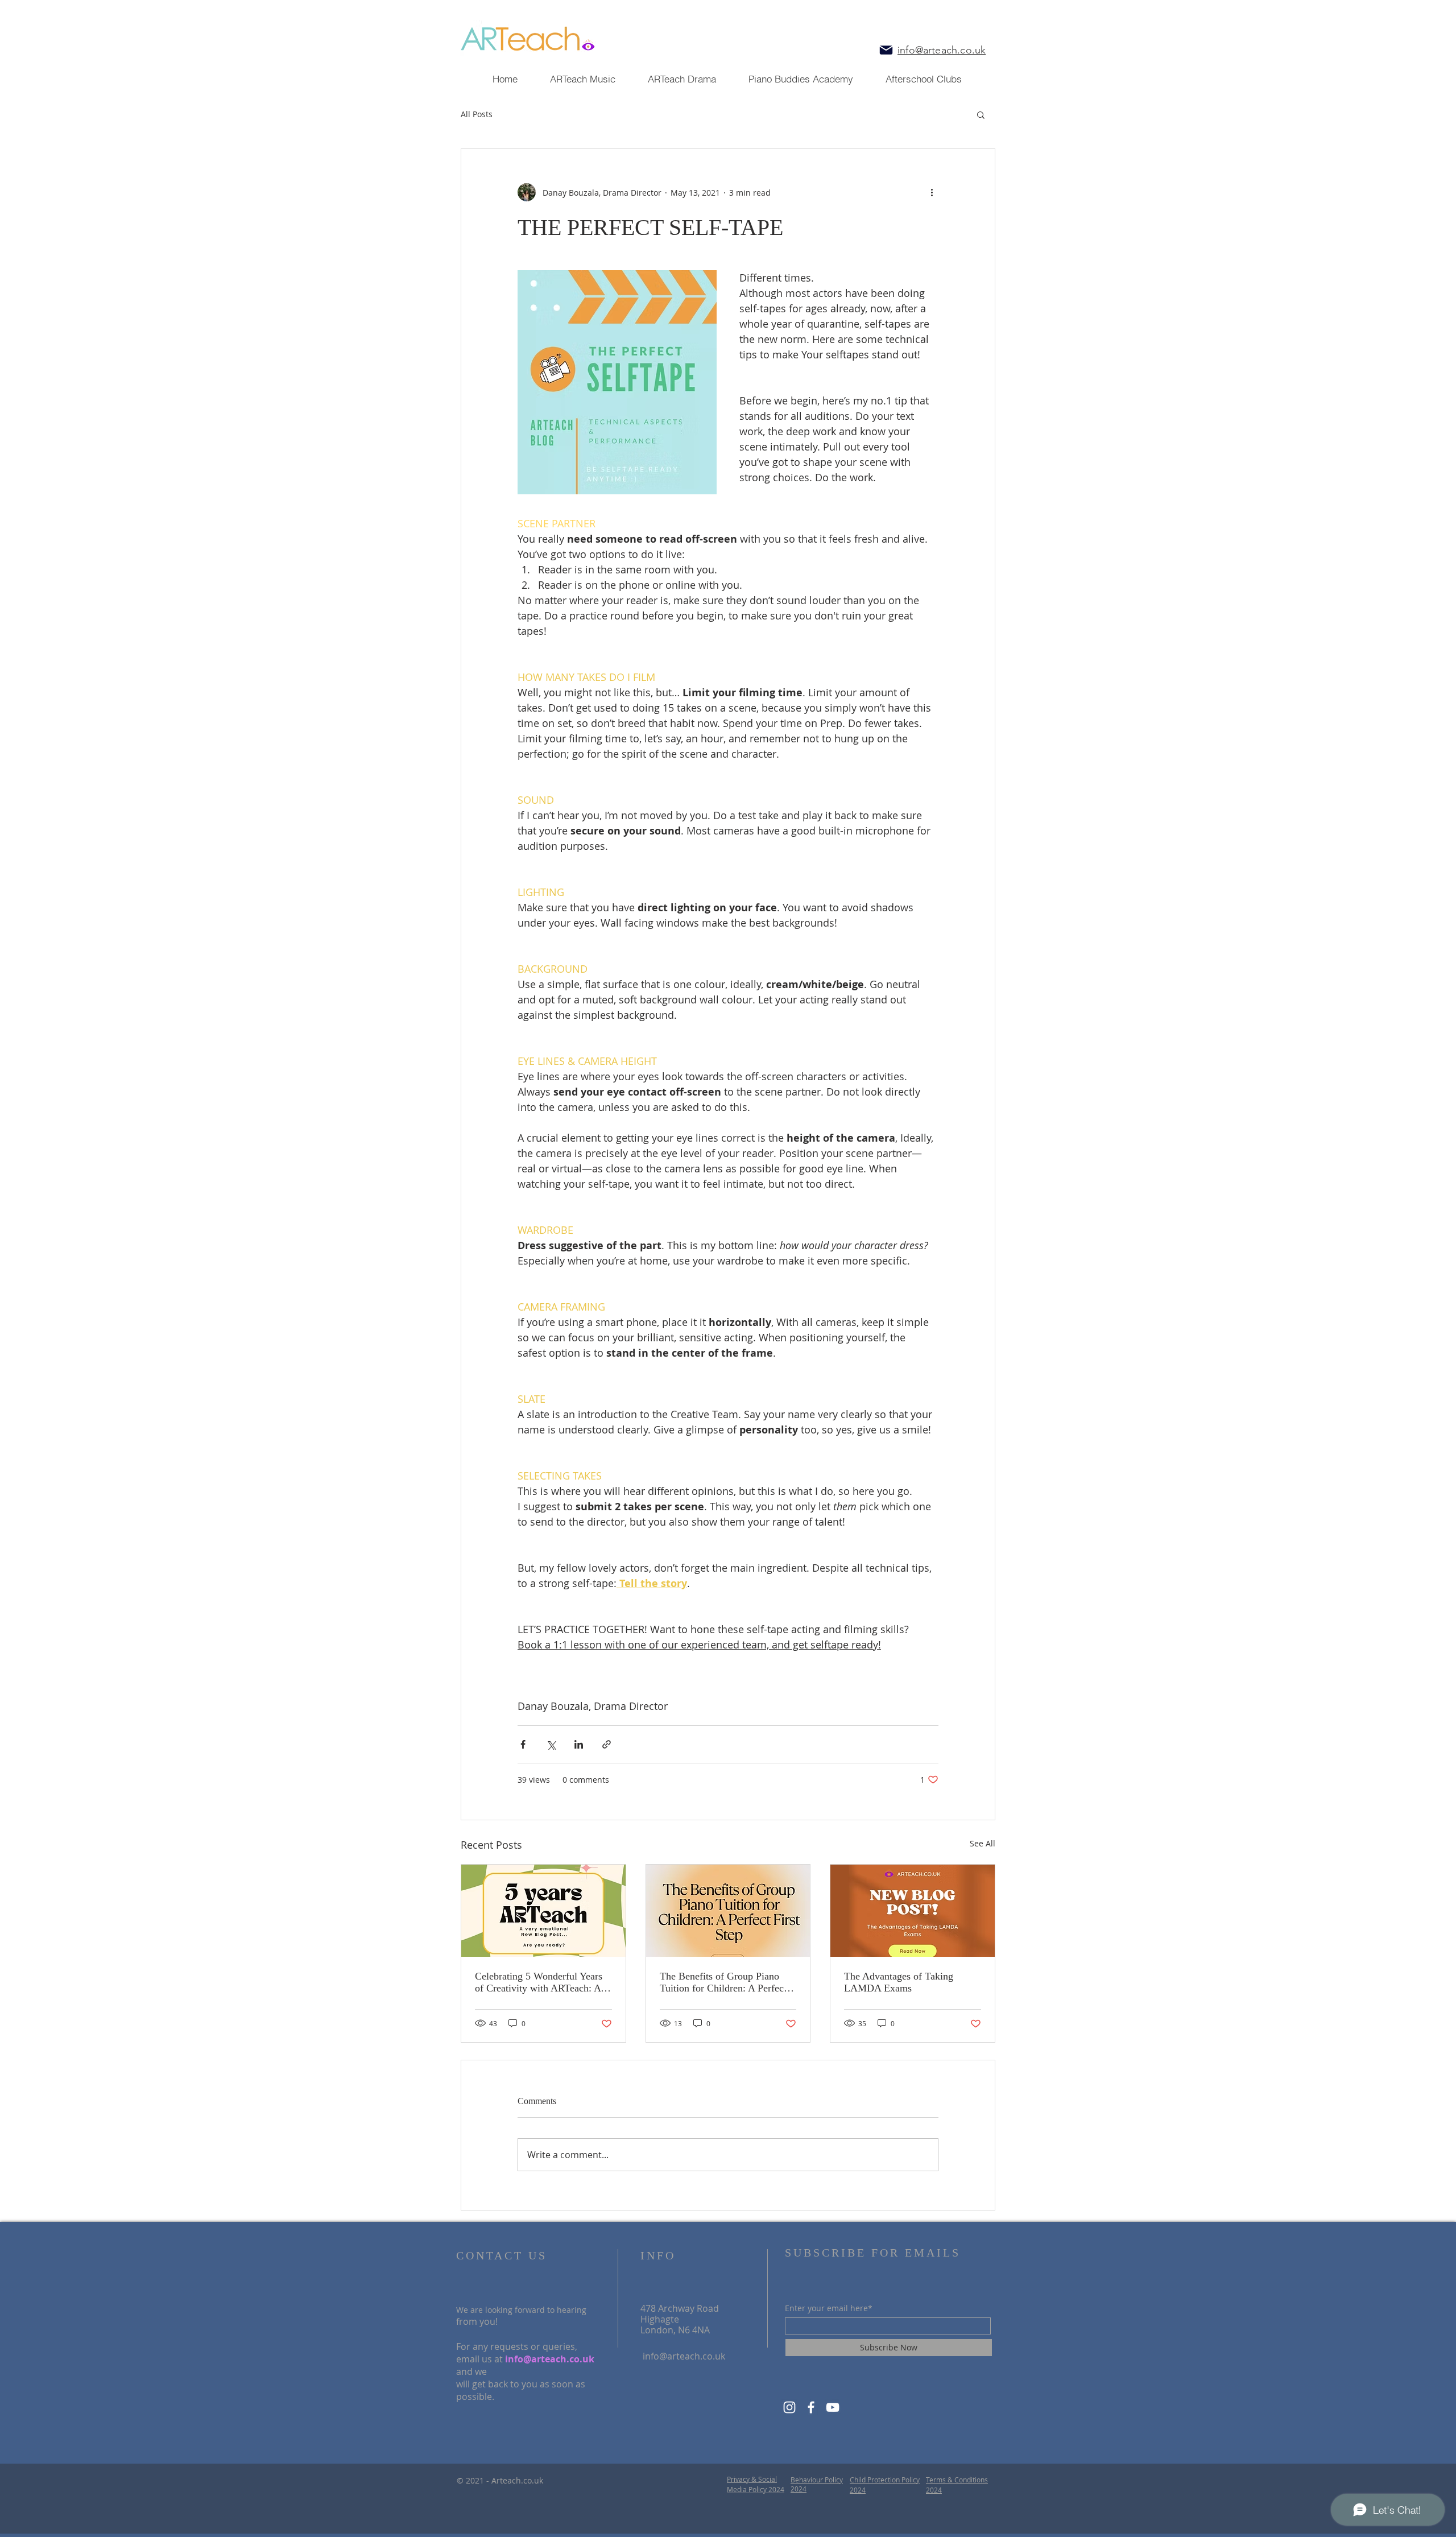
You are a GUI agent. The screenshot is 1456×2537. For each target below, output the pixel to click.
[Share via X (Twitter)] (551, 1744)
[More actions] (932, 192)
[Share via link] (607, 1744)
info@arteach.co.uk (550, 2359)
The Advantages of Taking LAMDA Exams (899, 1982)
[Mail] (886, 50)
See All (983, 1843)
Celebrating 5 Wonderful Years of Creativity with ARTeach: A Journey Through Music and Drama (539, 1982)
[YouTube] (833, 2407)
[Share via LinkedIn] (579, 1744)
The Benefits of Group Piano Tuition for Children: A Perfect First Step (723, 1982)
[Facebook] (811, 2407)
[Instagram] (789, 2407)
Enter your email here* (829, 2308)
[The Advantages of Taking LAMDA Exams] (913, 1911)
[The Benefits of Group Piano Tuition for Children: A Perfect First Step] (728, 1911)
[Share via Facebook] (523, 1744)
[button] (981, 114)
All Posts (477, 114)
